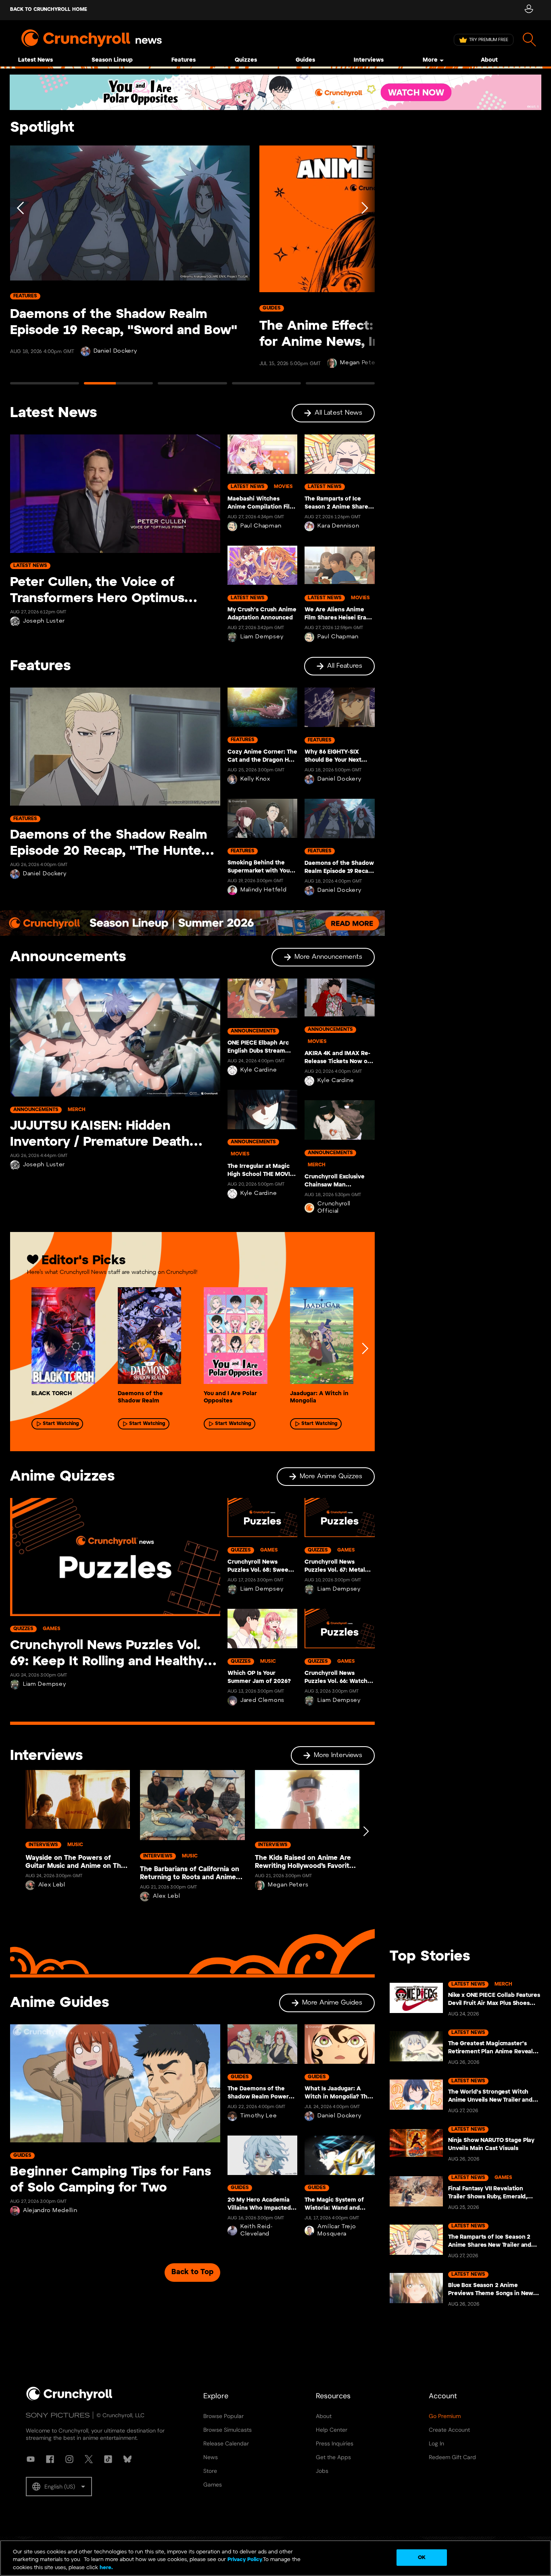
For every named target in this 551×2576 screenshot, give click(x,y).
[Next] (364, 269)
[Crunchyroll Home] (69, 2399)
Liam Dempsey (262, 637)
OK (422, 2557)
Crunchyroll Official (334, 1208)
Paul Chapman (261, 526)
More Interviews (338, 1755)
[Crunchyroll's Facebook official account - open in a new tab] (50, 2459)
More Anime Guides (332, 2003)
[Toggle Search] (529, 40)
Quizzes (246, 60)
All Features (345, 666)
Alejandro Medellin (50, 2211)
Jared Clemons (262, 1700)
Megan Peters (288, 1885)
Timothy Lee (259, 2116)
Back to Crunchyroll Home (49, 9)
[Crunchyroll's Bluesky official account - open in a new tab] (127, 2459)
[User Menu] (529, 10)
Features (184, 60)
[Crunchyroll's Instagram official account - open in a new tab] (69, 2459)
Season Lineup (112, 60)
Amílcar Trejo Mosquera (337, 2230)
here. (105, 2568)
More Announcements (328, 957)
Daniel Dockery (115, 351)
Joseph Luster (44, 621)
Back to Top (192, 2272)
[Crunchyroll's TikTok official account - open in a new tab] (108, 2459)
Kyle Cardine (259, 1070)
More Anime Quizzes (331, 1476)
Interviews (369, 60)
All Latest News (338, 413)
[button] (59, 2487)
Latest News (35, 60)
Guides (305, 60)
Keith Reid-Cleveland (257, 2230)
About (489, 60)
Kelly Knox (255, 779)
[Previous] (21, 269)
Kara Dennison (338, 526)
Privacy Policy (245, 2560)
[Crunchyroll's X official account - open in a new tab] (89, 2459)
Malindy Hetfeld (264, 890)
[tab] (45, 387)
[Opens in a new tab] (275, 92)
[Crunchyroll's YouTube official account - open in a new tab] (31, 2459)
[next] (365, 1348)
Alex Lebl (52, 1885)
